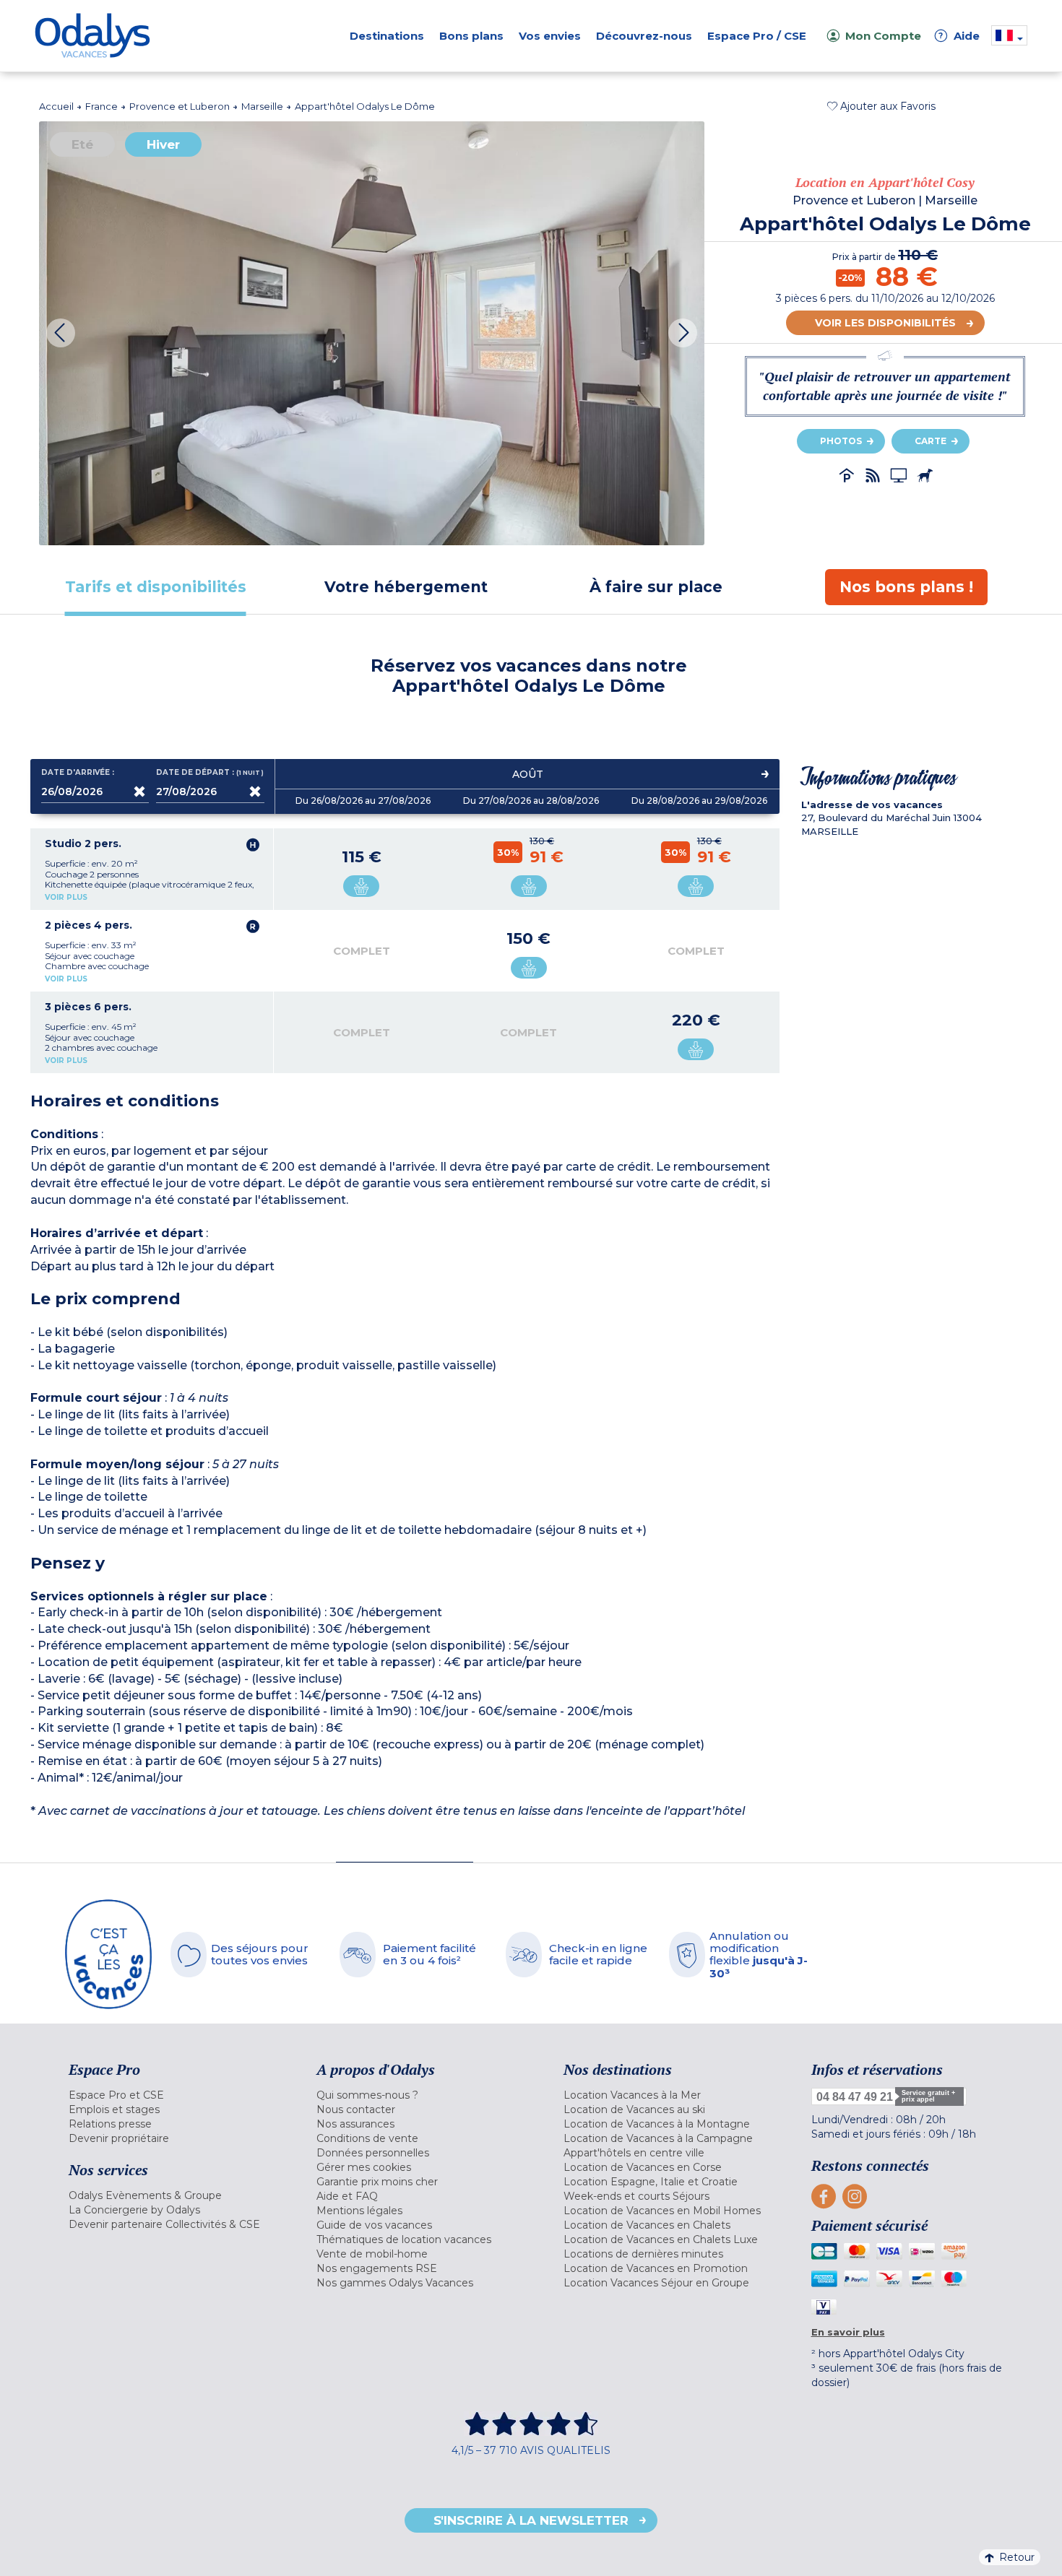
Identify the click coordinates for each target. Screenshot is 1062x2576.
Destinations (387, 36)
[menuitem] (174, 2095)
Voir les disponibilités (885, 323)
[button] (881, 106)
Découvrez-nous (644, 36)
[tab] (156, 587)
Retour (1017, 2557)
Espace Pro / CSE (757, 36)
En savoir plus (848, 2332)
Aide (959, 36)
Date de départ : (210, 773)
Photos (841, 441)
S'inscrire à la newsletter (531, 2520)
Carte (931, 441)
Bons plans (471, 36)
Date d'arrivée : (78, 773)
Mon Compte (883, 36)
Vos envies (550, 36)
